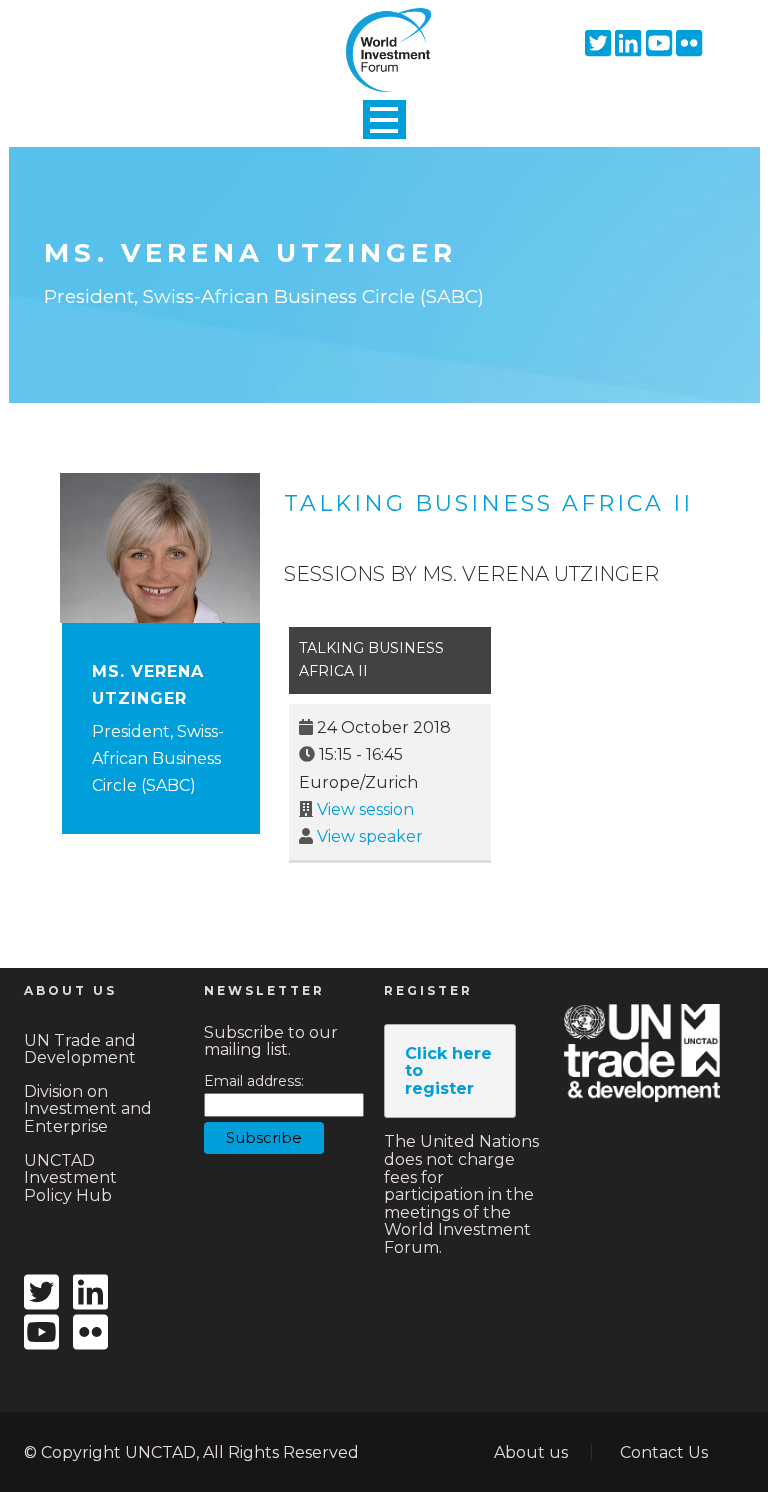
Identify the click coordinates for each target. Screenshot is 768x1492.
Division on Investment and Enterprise (88, 1109)
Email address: (254, 1081)
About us (531, 1452)
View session (365, 809)
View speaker (370, 836)
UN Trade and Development (80, 1049)
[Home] (384, 33)
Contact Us (664, 1452)
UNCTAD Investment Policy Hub (70, 1178)
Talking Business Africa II (488, 503)
